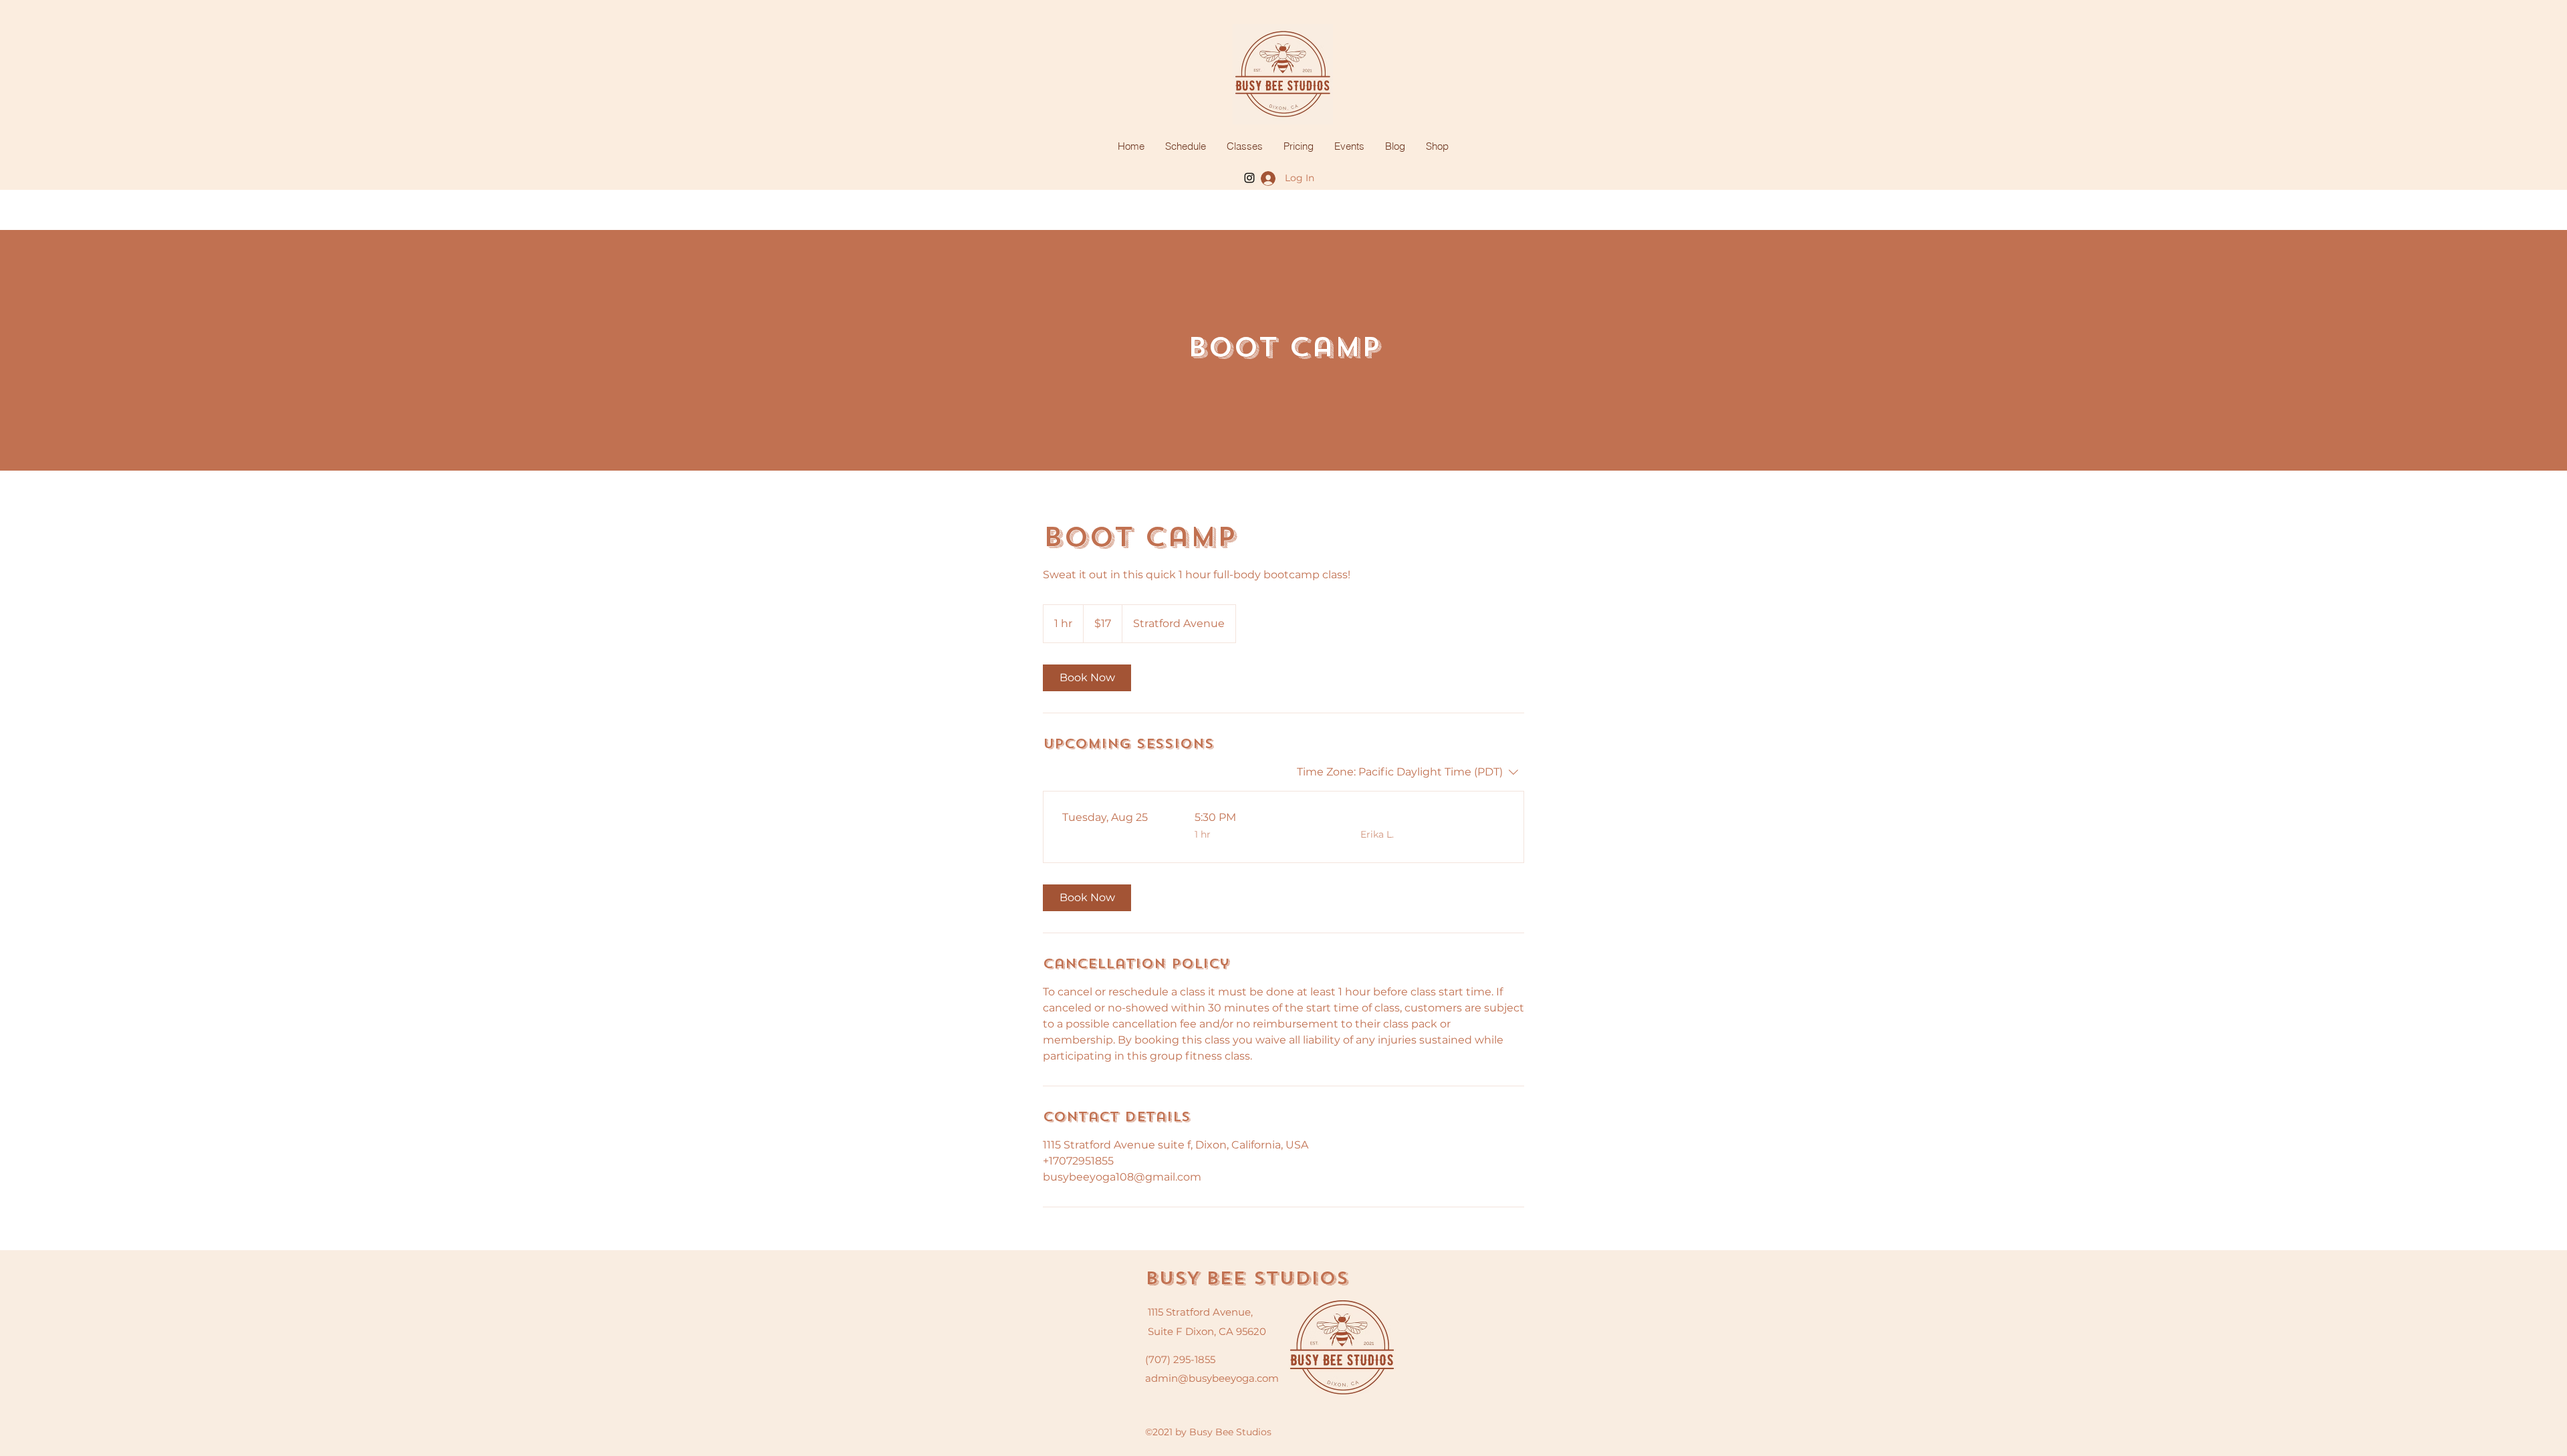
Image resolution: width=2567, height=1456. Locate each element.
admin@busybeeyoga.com (1212, 1378)
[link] (1087, 678)
